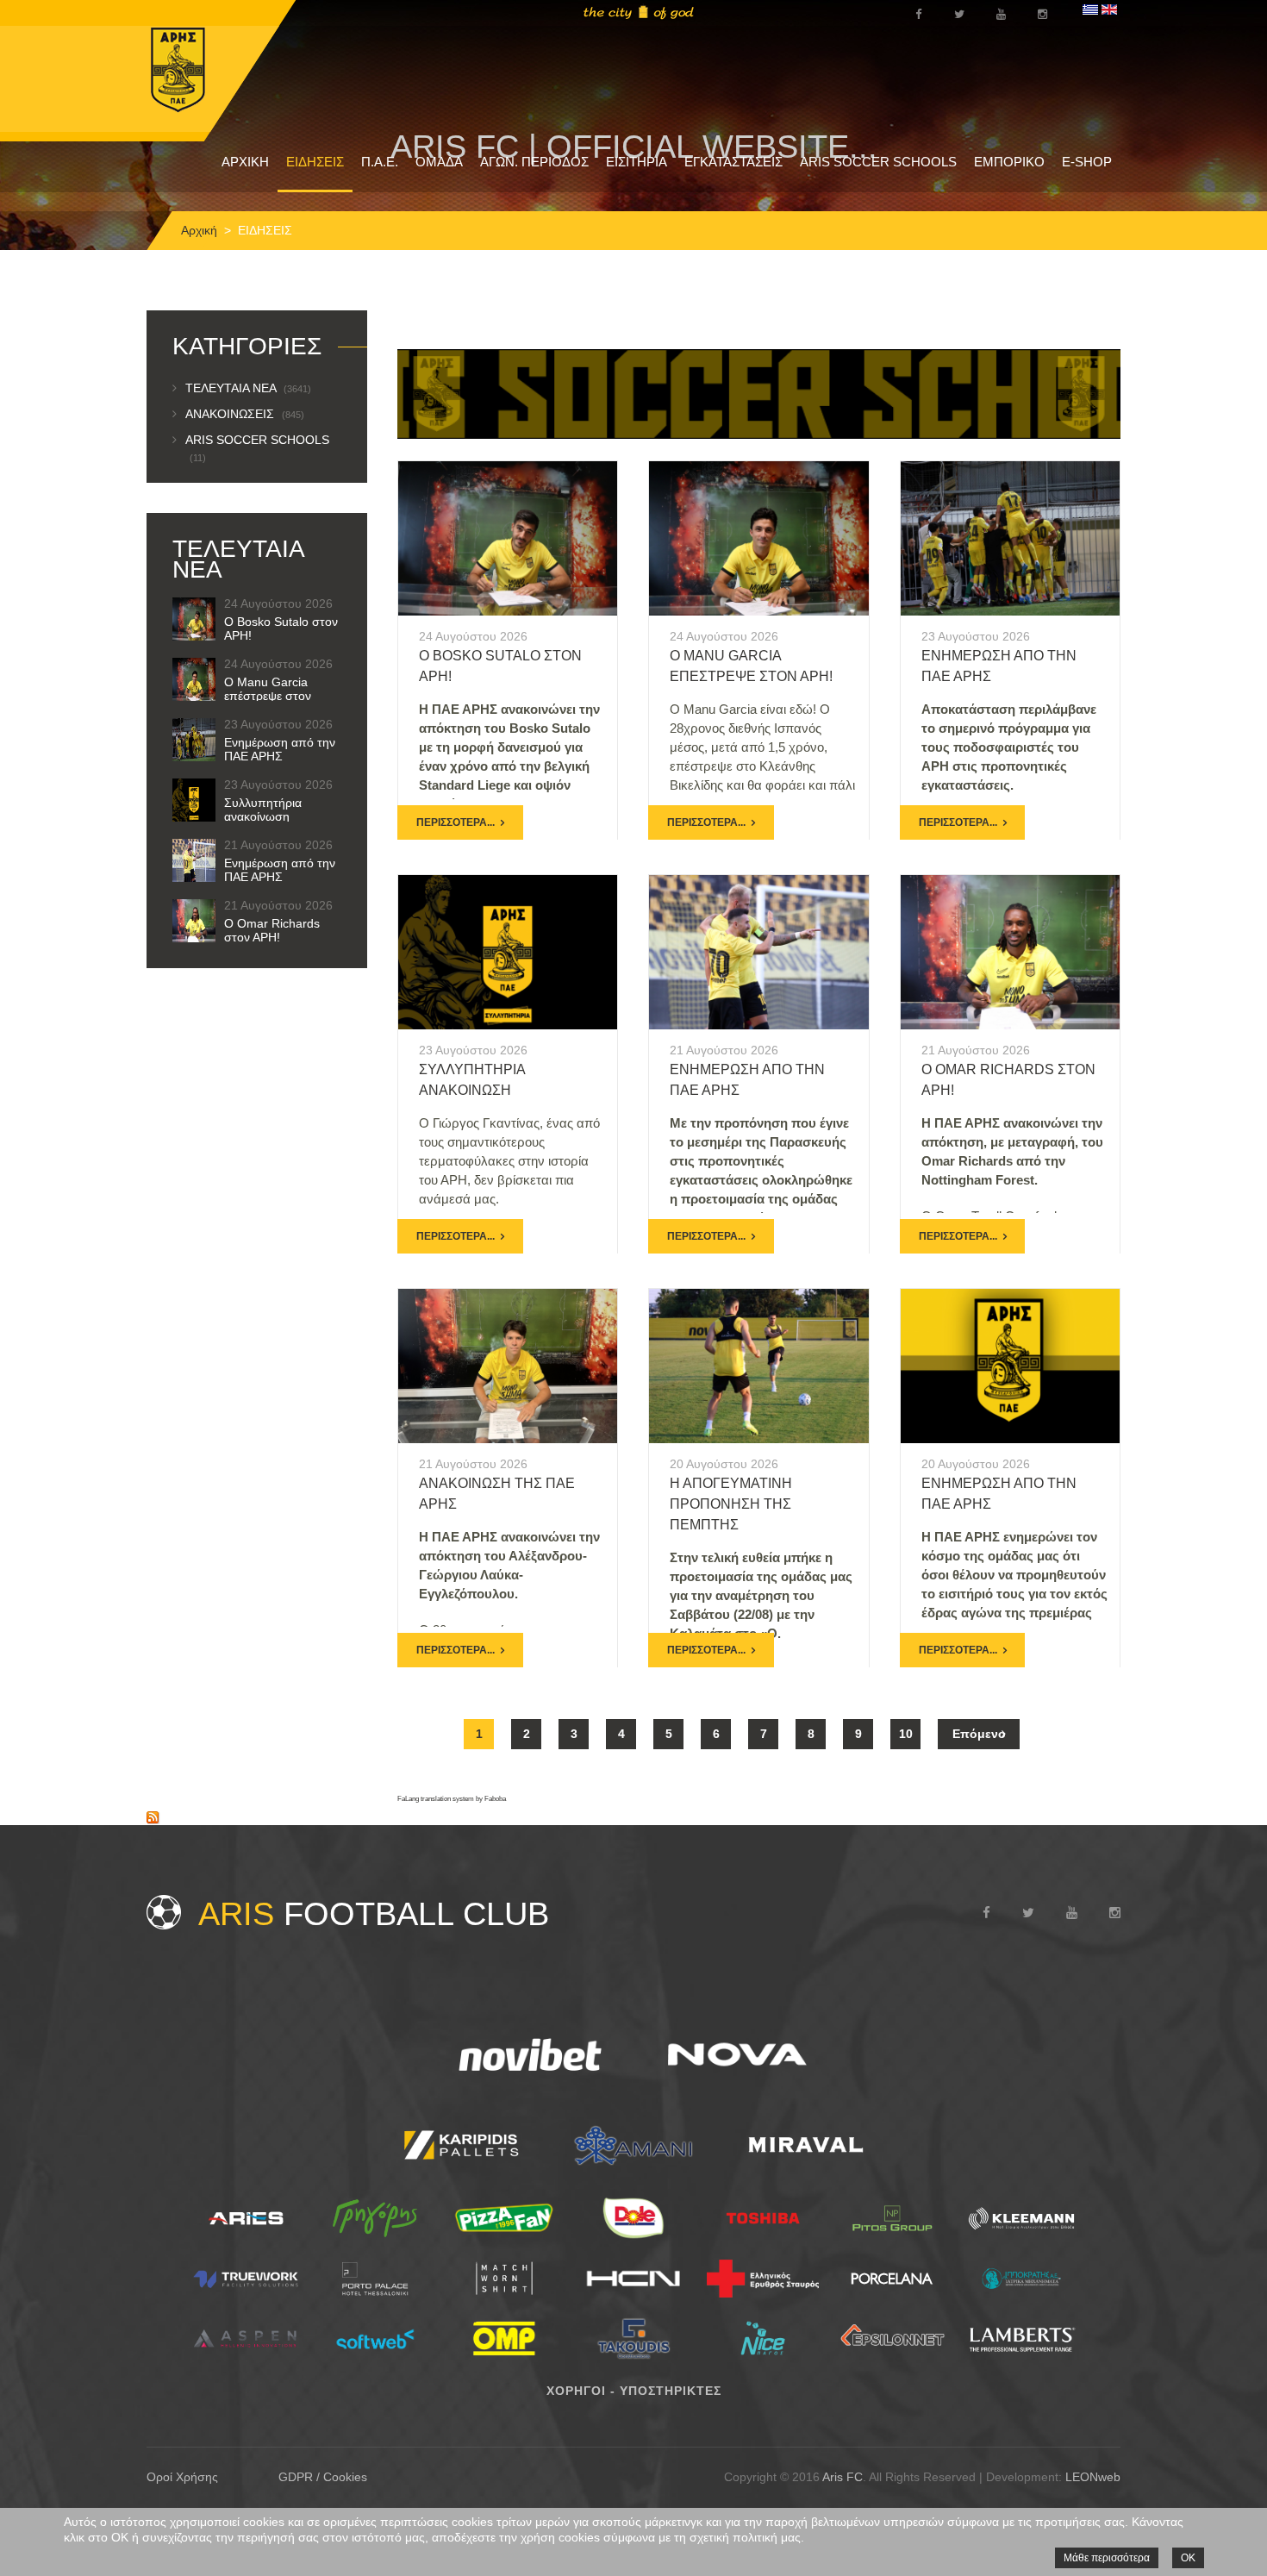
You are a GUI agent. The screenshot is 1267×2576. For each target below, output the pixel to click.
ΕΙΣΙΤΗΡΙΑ (637, 162)
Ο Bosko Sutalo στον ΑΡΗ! (281, 628)
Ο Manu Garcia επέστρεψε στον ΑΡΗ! (268, 696)
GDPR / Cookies (323, 2477)
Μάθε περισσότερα (1107, 2558)
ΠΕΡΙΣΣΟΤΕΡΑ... (456, 822)
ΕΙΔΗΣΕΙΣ (315, 162)
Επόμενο (979, 1734)
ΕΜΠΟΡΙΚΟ (1009, 162)
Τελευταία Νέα (248, 388)
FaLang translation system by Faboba (452, 1799)
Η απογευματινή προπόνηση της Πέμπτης (731, 1504)
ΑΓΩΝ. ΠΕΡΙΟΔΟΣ (534, 162)
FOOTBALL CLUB (374, 1914)
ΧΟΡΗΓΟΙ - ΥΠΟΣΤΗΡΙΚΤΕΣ (634, 2391)
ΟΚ (1188, 2558)
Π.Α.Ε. (380, 162)
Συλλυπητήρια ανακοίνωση (263, 810)
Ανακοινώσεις (245, 414)
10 (906, 1734)
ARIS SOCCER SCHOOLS (878, 162)
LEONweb (1093, 2477)
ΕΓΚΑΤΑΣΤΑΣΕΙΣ (733, 162)
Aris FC (843, 2477)
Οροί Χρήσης (182, 2477)
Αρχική (199, 230)
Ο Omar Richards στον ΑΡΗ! (272, 930)
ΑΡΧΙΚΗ (245, 162)
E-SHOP (1087, 162)
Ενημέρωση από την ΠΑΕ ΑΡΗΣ (280, 749)
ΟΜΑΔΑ (439, 162)
